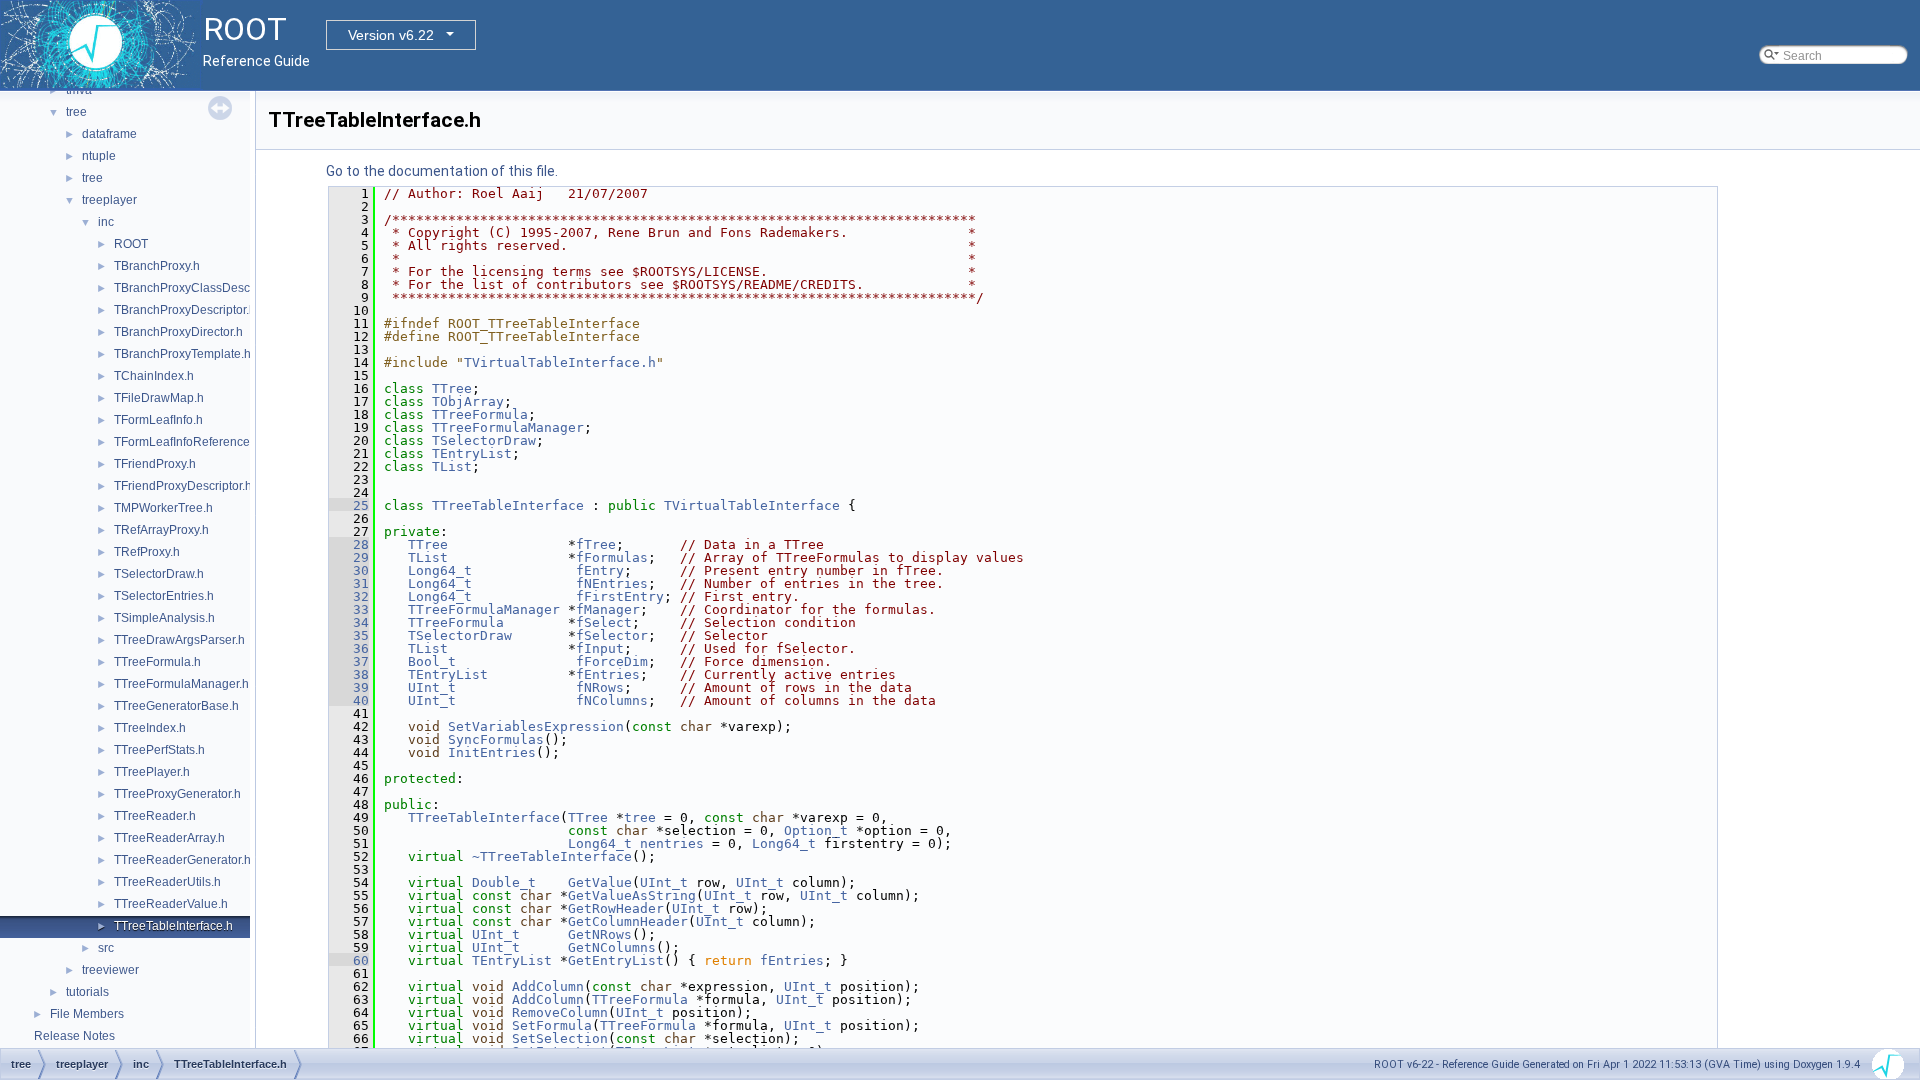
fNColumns (612, 700)
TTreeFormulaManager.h (181, 684)
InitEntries (492, 752)
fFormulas (612, 557)
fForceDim (612, 661)
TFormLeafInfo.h (158, 420)
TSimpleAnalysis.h (164, 618)
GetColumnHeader (628, 921)
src (106, 948)
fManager (608, 609)
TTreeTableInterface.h (173, 926)
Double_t (504, 882)
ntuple (99, 156)
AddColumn (548, 986)
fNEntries (612, 583)
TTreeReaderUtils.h (167, 882)
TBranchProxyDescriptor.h (185, 310)
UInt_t (432, 687)
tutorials (87, 992)
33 (349, 609)
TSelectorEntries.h (164, 596)
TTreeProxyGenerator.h (177, 794)
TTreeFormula (480, 414)
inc (106, 222)
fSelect (604, 622)
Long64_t (440, 570)
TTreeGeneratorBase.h (176, 706)
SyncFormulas (496, 739)
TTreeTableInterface (508, 505)
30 (349, 570)
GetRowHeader (616, 908)
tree (76, 112)
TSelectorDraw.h (159, 574)
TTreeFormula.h (157, 662)
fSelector (612, 635)
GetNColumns (612, 947)
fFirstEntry (620, 596)
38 (349, 674)
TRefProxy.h (147, 552)
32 (349, 596)
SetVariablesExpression (536, 726)
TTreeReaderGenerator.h (182, 860)
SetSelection (560, 1038)
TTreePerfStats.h (159, 750)
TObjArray (468, 401)
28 (349, 544)
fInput (600, 648)
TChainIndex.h (154, 376)
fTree (596, 544)
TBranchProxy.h (157, 266)
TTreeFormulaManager (508, 427)
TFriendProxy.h (155, 464)
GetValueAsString (632, 895)
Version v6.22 (391, 35)
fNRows (600, 687)
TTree (452, 388)
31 (349, 583)
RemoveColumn (560, 1012)
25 (349, 505)
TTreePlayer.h (152, 772)
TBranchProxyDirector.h (178, 332)
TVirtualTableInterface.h (560, 362)
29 (349, 557)
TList (452, 466)
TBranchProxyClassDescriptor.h (200, 288)
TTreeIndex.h (150, 728)
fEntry (600, 570)
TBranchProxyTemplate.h (182, 354)
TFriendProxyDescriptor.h (183, 486)
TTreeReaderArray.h (169, 838)
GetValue (600, 882)
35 (349, 635)
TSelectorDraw (484, 440)
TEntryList (472, 453)
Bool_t (432, 661)
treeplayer (109, 200)
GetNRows (600, 934)
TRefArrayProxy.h (161, 530)
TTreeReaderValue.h (171, 904)
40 (349, 700)
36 (349, 648)
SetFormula (552, 1025)
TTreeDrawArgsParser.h (179, 640)
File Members (87, 1014)
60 (349, 960)
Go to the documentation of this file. (442, 171)
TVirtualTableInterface (752, 505)
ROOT (131, 244)
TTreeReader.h (155, 816)
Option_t (816, 830)
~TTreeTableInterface (552, 856)
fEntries (608, 674)
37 (349, 661)
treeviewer (110, 970)
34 (349, 622)
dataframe (109, 134)
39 (349, 687)
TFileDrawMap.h (159, 398)
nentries (672, 843)
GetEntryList (616, 960)
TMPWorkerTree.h (163, 508)
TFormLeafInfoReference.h (187, 442)
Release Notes (74, 1036)
